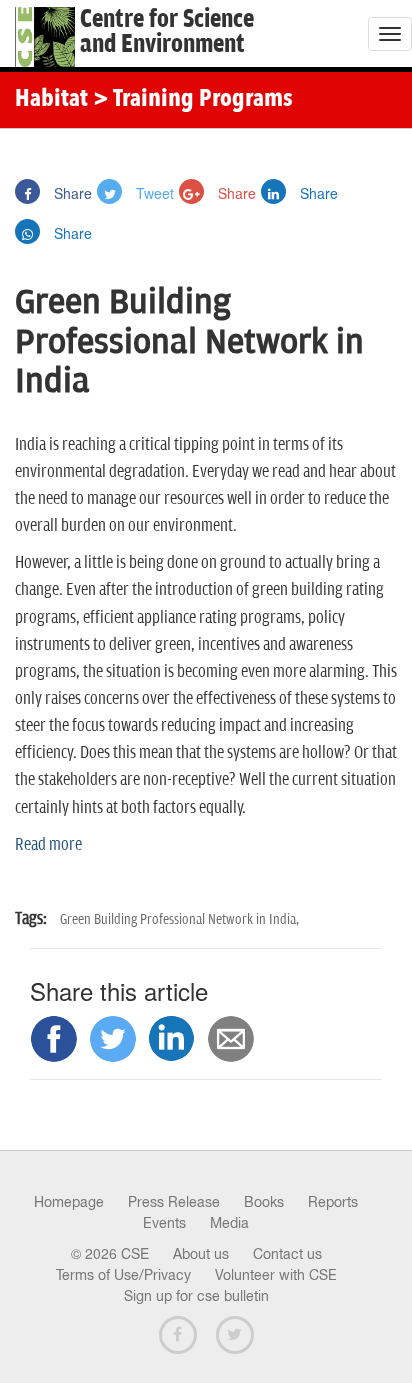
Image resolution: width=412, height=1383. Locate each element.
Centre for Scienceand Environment (167, 32)
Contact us (287, 1254)
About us (201, 1254)
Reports (333, 1202)
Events (164, 1223)
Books (264, 1202)
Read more (48, 845)
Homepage (69, 1202)
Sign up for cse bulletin (196, 1296)
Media (229, 1223)
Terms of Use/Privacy (123, 1275)
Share (71, 193)
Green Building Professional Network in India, (179, 919)
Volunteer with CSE (276, 1275)
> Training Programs (193, 100)
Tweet (153, 193)
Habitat (51, 100)
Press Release (174, 1202)
